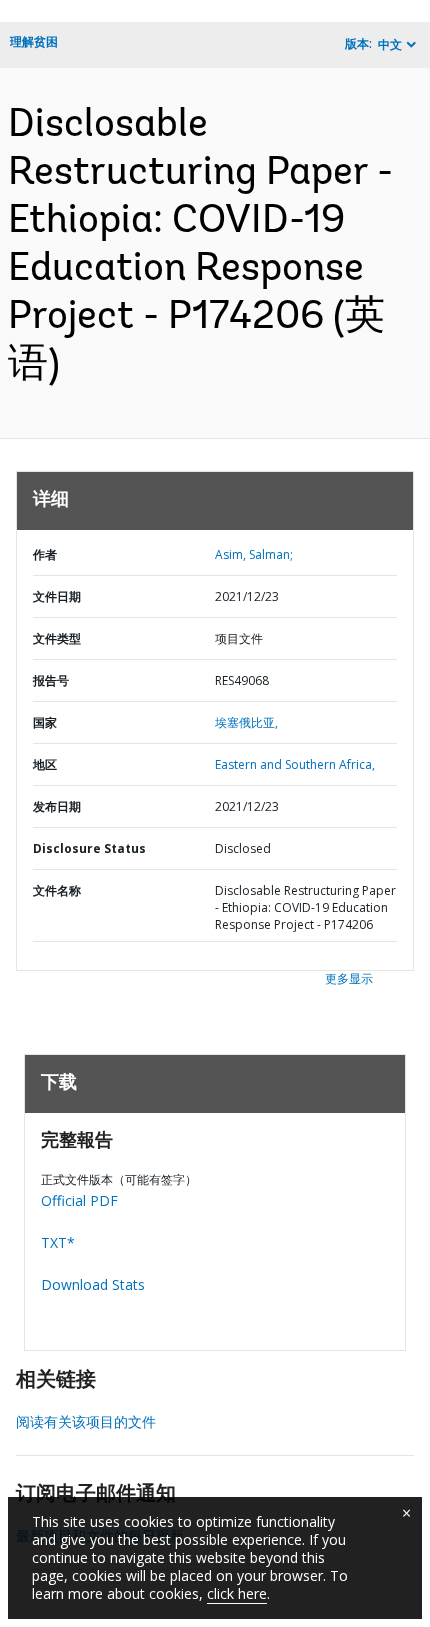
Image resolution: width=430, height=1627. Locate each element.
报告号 (51, 680)
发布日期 (57, 806)
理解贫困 (34, 41)
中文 (390, 44)
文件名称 (57, 890)
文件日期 (57, 596)
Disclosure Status (89, 848)
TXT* (58, 1242)
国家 (45, 722)
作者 (45, 554)
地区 (45, 764)
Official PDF (79, 1200)
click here (237, 1593)
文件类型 (57, 638)
